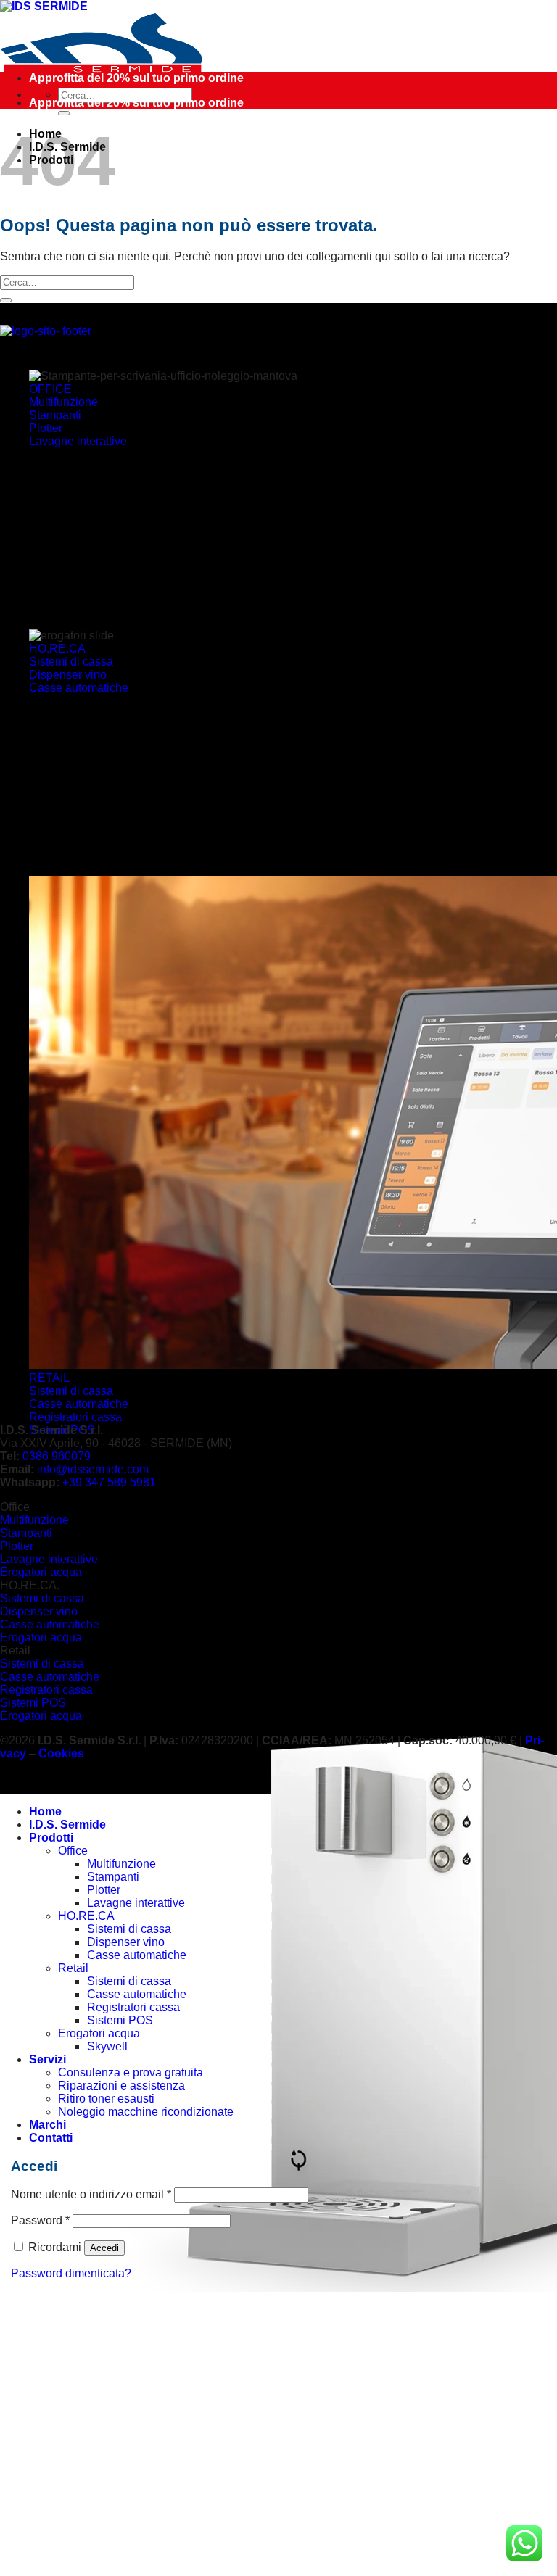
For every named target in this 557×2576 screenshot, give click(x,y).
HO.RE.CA (86, 1916)
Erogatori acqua (99, 2033)
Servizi (48, 2059)
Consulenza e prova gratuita (131, 2072)
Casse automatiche (137, 1955)
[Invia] (64, 113)
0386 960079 (57, 1456)
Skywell (107, 2046)
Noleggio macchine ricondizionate (146, 2112)
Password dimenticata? (71, 2273)
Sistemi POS (120, 2020)
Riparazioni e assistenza (121, 2086)
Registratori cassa (133, 2007)
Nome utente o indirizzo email (91, 2194)
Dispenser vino (126, 1942)
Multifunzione (121, 1864)
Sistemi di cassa (129, 1929)
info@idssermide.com (93, 1469)
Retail (73, 1968)
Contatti (51, 2138)
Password (40, 2220)
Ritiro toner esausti (106, 2099)
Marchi (48, 2125)
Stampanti (113, 1877)
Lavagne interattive (136, 1903)
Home (45, 1811)
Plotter (104, 1890)
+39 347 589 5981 (109, 1482)
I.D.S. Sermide (67, 1825)
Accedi (104, 2248)
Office (73, 1851)
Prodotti (51, 1838)
